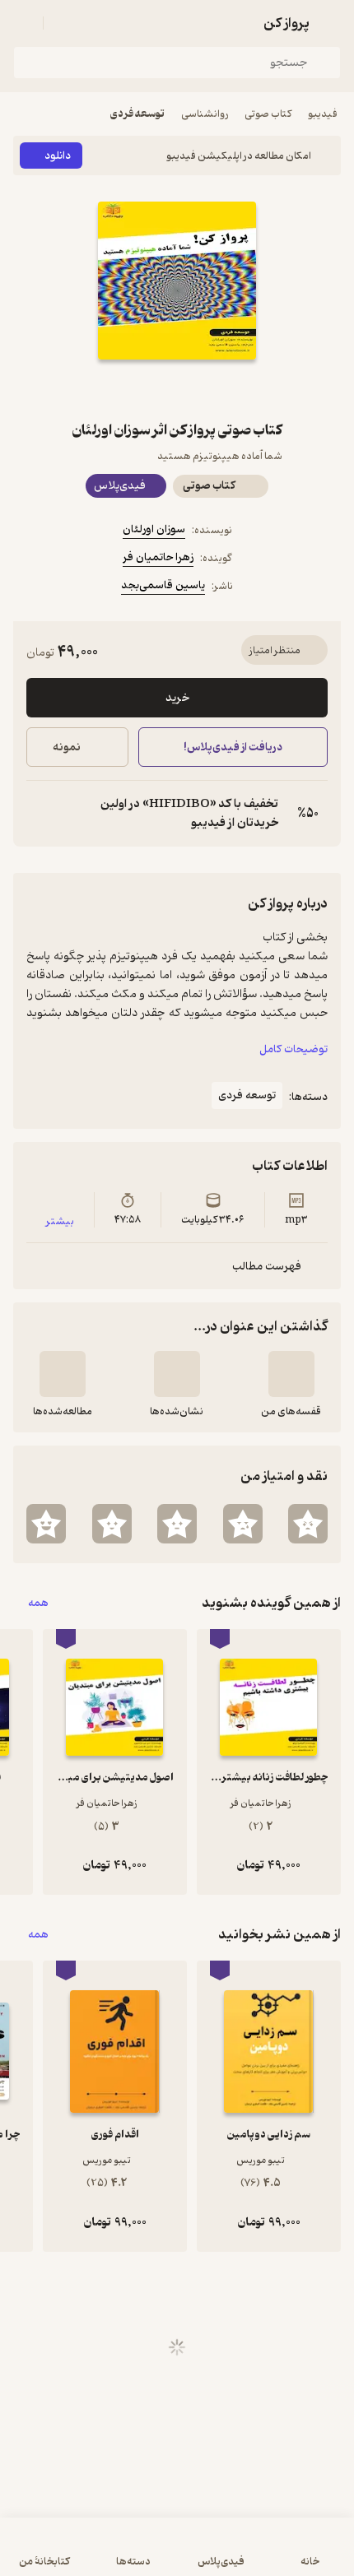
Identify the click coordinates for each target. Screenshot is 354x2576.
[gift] (177, 389)
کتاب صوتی (268, 114)
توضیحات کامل (293, 1049)
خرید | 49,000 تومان (93, 2555)
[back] (331, 23)
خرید (177, 698)
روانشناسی (205, 114)
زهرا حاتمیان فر (158, 557)
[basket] (63, 23)
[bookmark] (217, 389)
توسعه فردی (137, 114)
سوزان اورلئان (154, 529)
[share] (137, 389)
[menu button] (23, 23)
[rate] (308, 1524)
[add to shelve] (291, 1374)
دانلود (58, 156)
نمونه (67, 747)
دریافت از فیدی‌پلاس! (233, 747)
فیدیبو (323, 114)
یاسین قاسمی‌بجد (163, 585)
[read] (63, 1374)
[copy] (40, 814)
